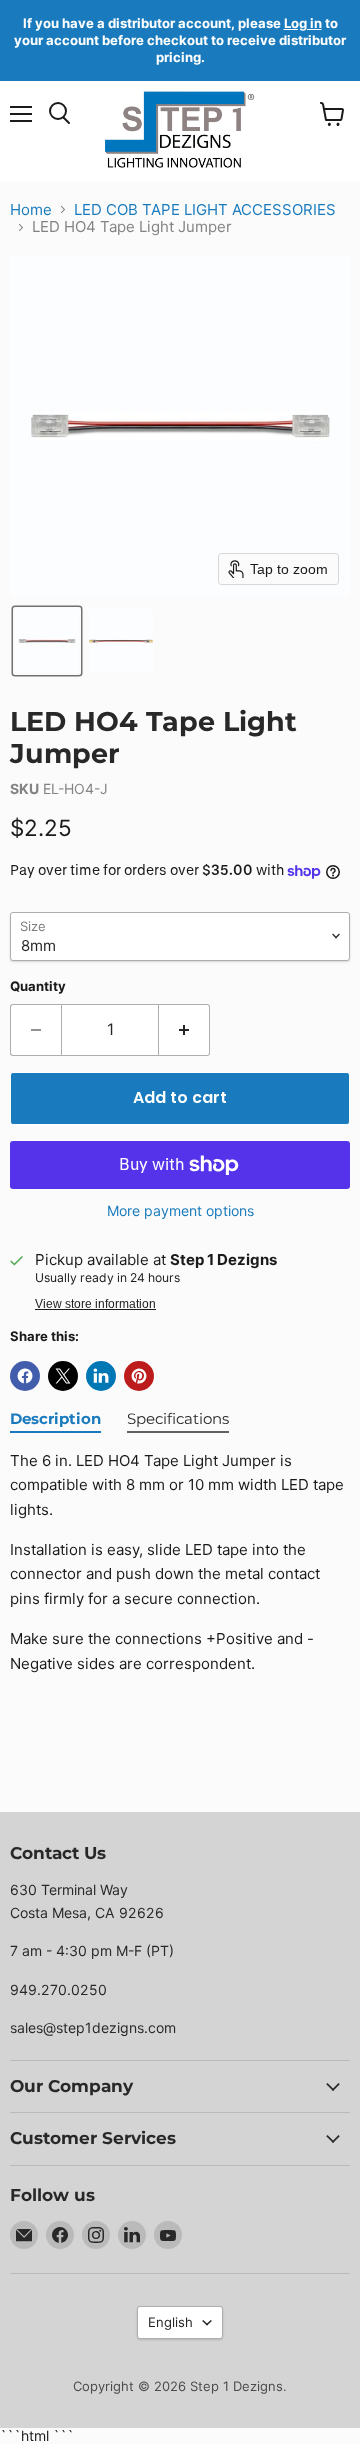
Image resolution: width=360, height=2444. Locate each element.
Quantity (38, 986)
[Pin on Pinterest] (139, 1376)
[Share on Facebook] (25, 1376)
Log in (303, 23)
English (170, 2322)
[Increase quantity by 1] (184, 1030)
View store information (95, 1304)
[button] (47, 641)
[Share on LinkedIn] (101, 1376)
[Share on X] (63, 1376)
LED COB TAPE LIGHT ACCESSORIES (205, 209)
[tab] (55, 1420)
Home (31, 209)
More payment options (180, 1211)
